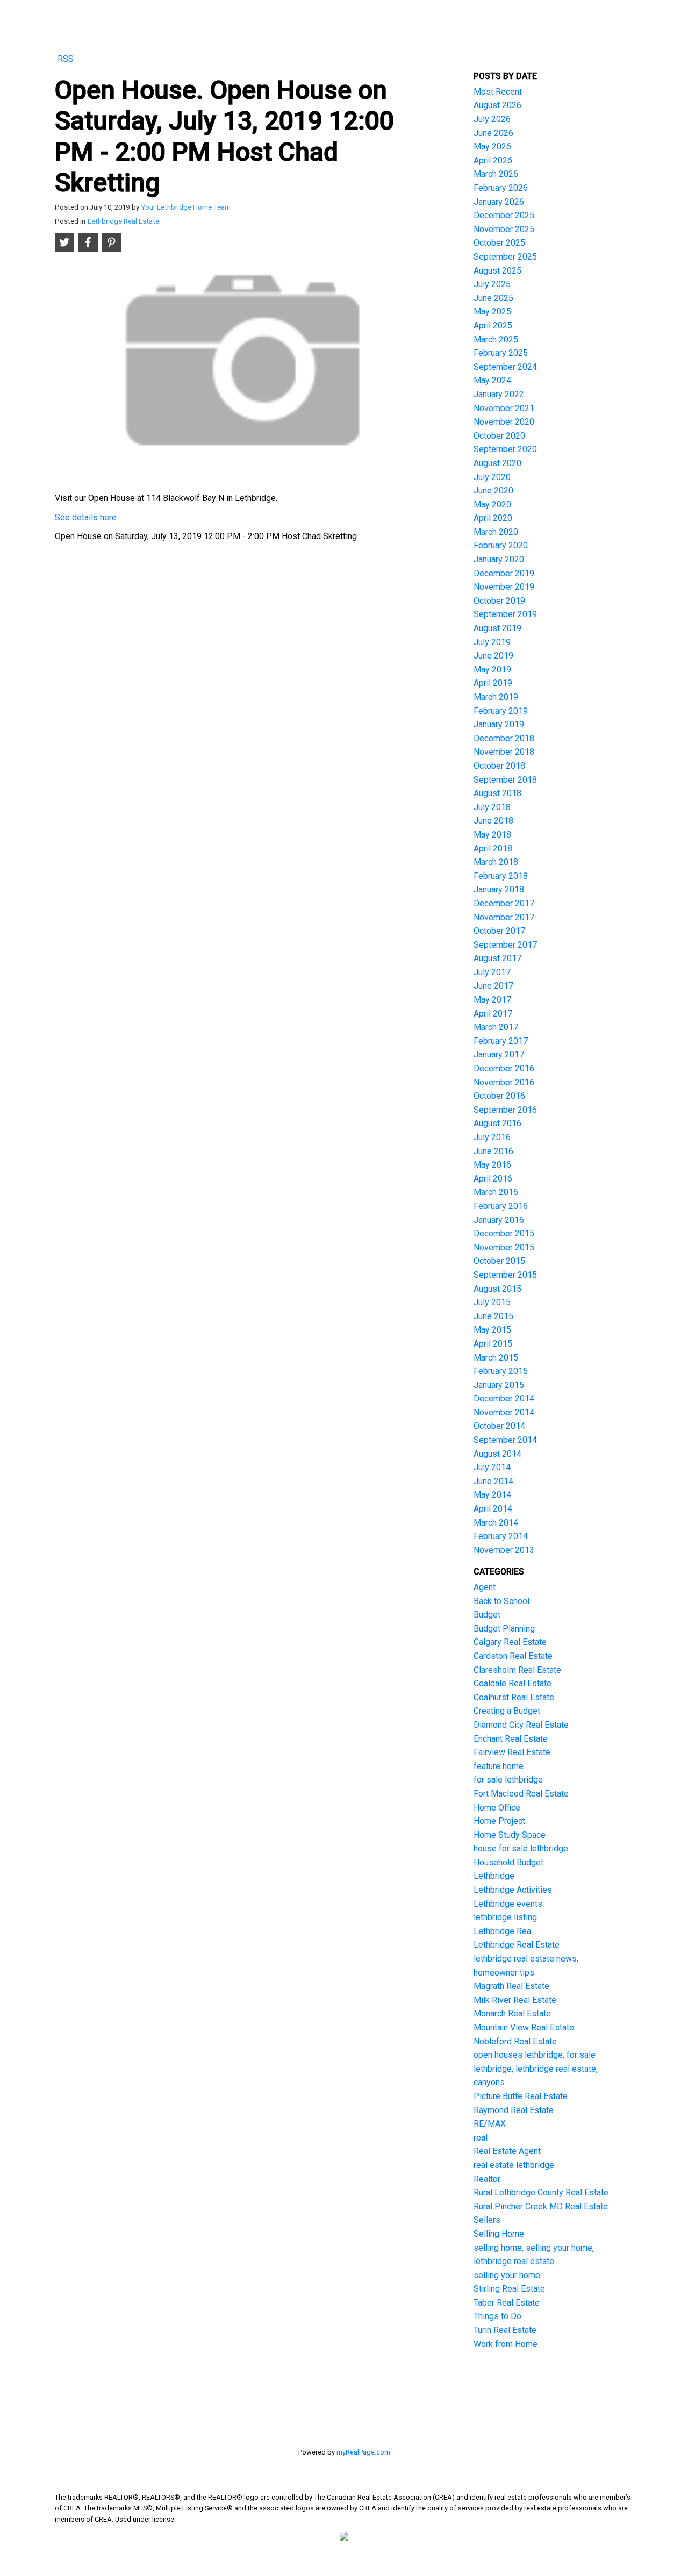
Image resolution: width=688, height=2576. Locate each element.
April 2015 (493, 1344)
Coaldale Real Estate (513, 1683)
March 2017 (496, 1027)
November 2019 (504, 587)
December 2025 (504, 215)
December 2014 (504, 1398)
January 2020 (499, 559)
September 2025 (505, 257)
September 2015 (505, 1275)
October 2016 (499, 1096)
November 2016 (504, 1082)
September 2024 (505, 367)
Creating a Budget (507, 1711)
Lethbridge (494, 1876)
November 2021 (504, 408)
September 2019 (505, 614)
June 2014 (493, 1481)
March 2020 (496, 532)
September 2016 (505, 1110)
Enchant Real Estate (511, 1739)
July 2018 (492, 807)
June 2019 (493, 656)
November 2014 (504, 1412)
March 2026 (496, 174)
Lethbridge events (508, 1904)
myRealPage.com (363, 2452)
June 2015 (493, 1316)
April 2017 (493, 1014)
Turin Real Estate (505, 2330)
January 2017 (499, 1054)
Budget (487, 1615)
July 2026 (492, 119)
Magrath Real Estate (511, 1986)
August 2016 (497, 1123)
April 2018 (493, 849)
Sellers (487, 2220)
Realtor (487, 2179)
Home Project (499, 1821)
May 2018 (492, 835)
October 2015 (499, 1261)
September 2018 (505, 780)
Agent (485, 1587)
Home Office (497, 1808)
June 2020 (493, 491)
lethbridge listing (505, 1917)
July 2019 (492, 642)
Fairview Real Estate (512, 1752)
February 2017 (501, 1041)
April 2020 (493, 518)
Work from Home (506, 2344)
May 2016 (492, 1165)
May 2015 (492, 1330)
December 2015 (504, 1233)
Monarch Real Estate (512, 2013)
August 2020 (497, 463)
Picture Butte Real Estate (521, 2096)
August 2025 (497, 271)
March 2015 (496, 1358)
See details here (86, 517)
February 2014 (501, 1536)
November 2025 (504, 229)
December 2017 (504, 903)
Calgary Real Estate (510, 1642)
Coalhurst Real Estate (514, 1697)
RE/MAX (490, 2124)
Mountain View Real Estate (524, 2027)
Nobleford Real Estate (515, 2041)
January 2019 (499, 724)
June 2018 (493, 821)
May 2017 (492, 1000)
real (481, 2138)
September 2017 (505, 945)
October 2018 (499, 766)
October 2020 (499, 436)
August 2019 (497, 628)
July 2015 (492, 1302)
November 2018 (504, 752)
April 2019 (493, 683)
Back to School (501, 1601)
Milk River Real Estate (515, 2000)
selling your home (507, 2275)
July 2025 (492, 284)
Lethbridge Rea (502, 1931)
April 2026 (493, 160)
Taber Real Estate (507, 2303)
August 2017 (497, 958)
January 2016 (499, 1220)
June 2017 (493, 986)
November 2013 (504, 1550)
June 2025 (493, 298)
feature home (499, 1766)
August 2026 (497, 105)
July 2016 (492, 1137)
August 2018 (497, 793)
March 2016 (496, 1192)
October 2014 (499, 1426)
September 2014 (505, 1440)
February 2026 (501, 188)
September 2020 (505, 449)
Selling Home (499, 2234)
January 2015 (499, 1385)
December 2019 (504, 573)
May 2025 (492, 312)
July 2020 (492, 477)
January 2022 (499, 394)
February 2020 (501, 545)
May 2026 (492, 146)
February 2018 (501, 876)
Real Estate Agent (507, 2151)
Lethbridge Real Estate (123, 221)
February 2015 (501, 1371)
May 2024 (492, 380)
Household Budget (508, 1862)
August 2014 (497, 1454)
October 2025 (499, 243)
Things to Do (497, 2316)
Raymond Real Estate (514, 2110)
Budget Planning (504, 1629)
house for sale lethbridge (521, 1848)
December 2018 (504, 738)
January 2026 (499, 202)
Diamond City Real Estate (521, 1725)
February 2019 (501, 711)
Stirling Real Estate (509, 2289)
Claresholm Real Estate (517, 1670)
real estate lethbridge (514, 2165)
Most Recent (498, 92)
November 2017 (504, 917)
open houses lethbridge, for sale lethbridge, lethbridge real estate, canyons (536, 2069)
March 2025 (496, 339)
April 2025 (493, 325)
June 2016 (493, 1151)
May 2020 (492, 505)
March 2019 (496, 697)
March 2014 (496, 1523)
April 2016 (493, 1179)
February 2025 (501, 353)
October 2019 (499, 601)
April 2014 (493, 1509)
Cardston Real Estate (513, 1656)
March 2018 (496, 862)
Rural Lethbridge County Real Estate (541, 2192)
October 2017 (499, 931)
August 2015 (497, 1289)
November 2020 (504, 422)
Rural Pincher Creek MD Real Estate (541, 2206)
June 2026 (493, 133)
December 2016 (504, 1068)
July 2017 (492, 972)
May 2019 (492, 670)
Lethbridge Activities (513, 1890)
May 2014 (492, 1495)
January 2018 (499, 889)
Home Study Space (510, 1835)
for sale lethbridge (508, 1780)
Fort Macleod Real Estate (521, 1794)
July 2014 (492, 1467)
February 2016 (501, 1206)
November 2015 (504, 1247)
